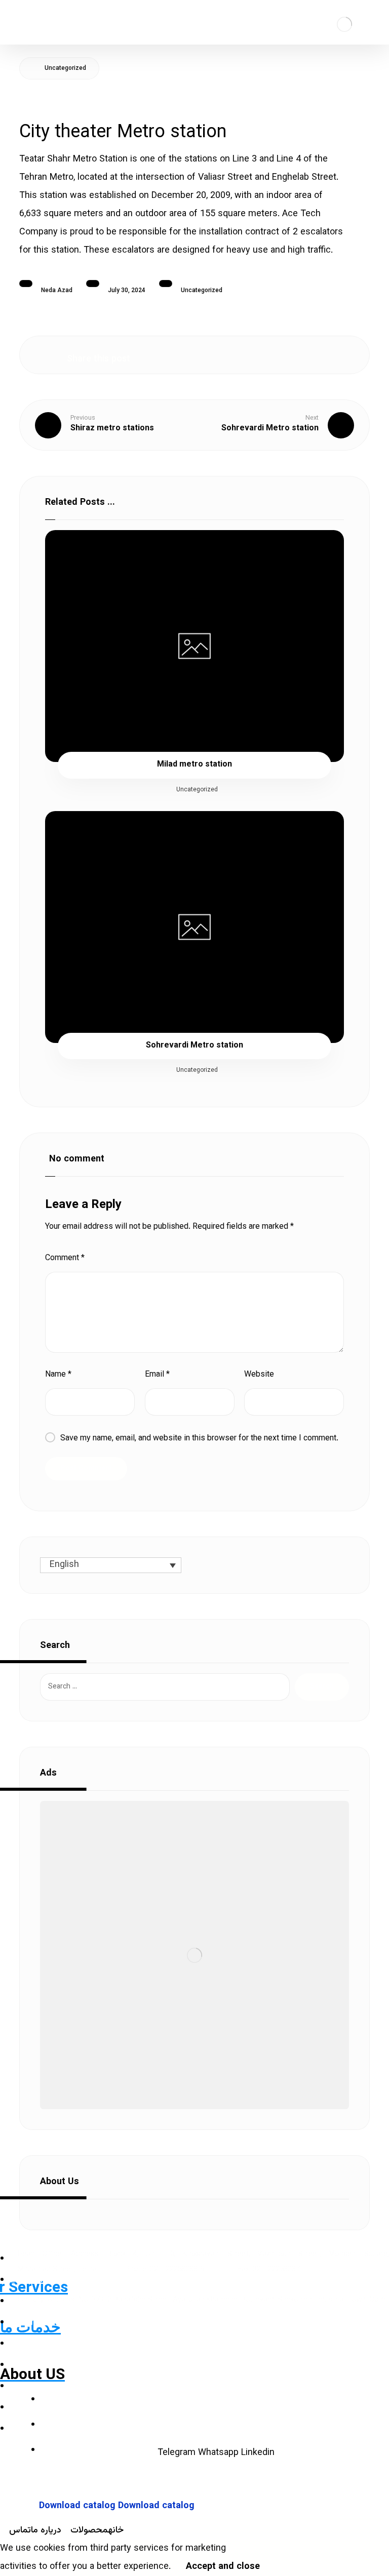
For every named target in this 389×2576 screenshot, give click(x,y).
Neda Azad (57, 291)
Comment (65, 1258)
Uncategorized (202, 291)
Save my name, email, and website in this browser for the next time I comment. (199, 1439)
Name (58, 1375)
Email (157, 1375)
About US (32, 2374)
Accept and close (223, 2567)
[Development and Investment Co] (344, 24)
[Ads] (194, 1955)
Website (259, 1375)
